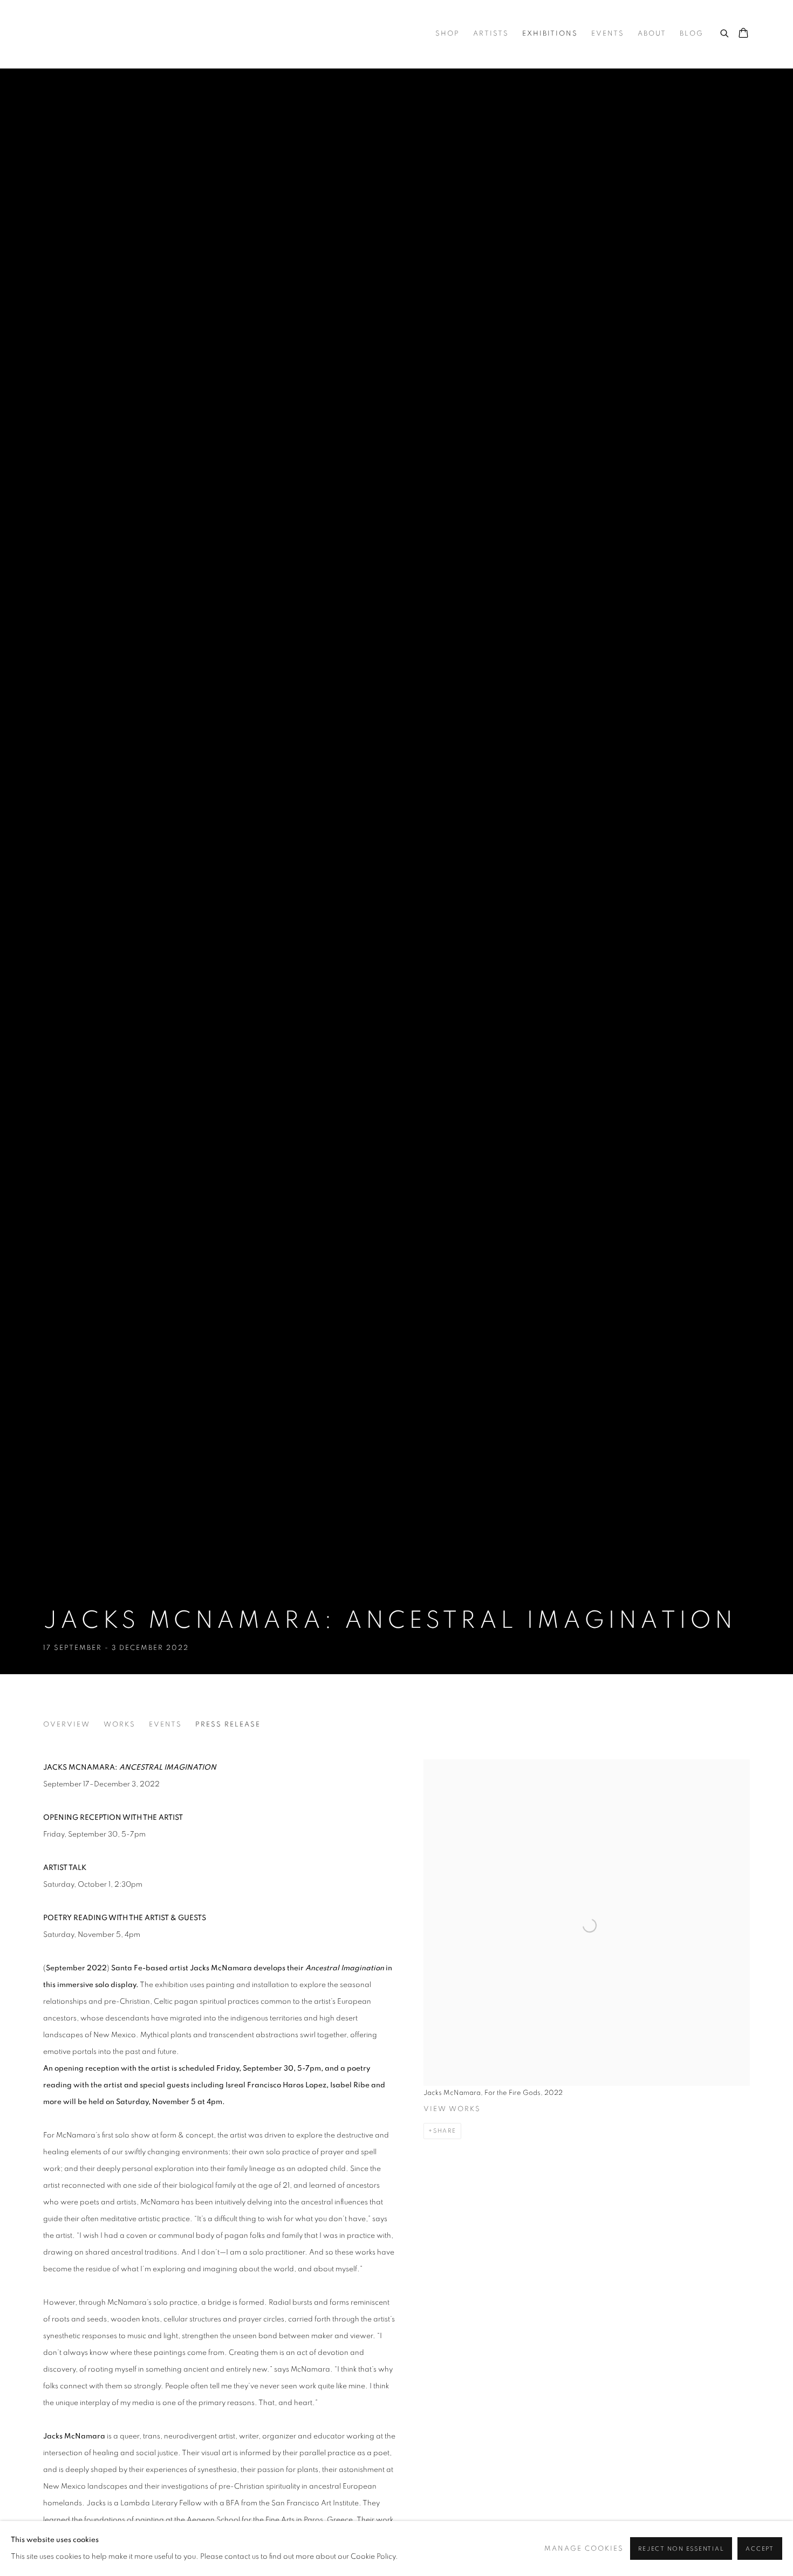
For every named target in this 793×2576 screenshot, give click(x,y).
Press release (228, 1725)
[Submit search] (725, 32)
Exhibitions (550, 34)
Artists (491, 34)
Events (608, 34)
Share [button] (445, 2131)
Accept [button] (760, 2549)
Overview (67, 1725)
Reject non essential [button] (681, 2549)
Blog (692, 34)
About (652, 34)
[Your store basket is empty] (743, 34)
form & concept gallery (151, 34)
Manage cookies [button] (584, 2549)
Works (119, 1725)
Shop (447, 34)
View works (452, 2109)
